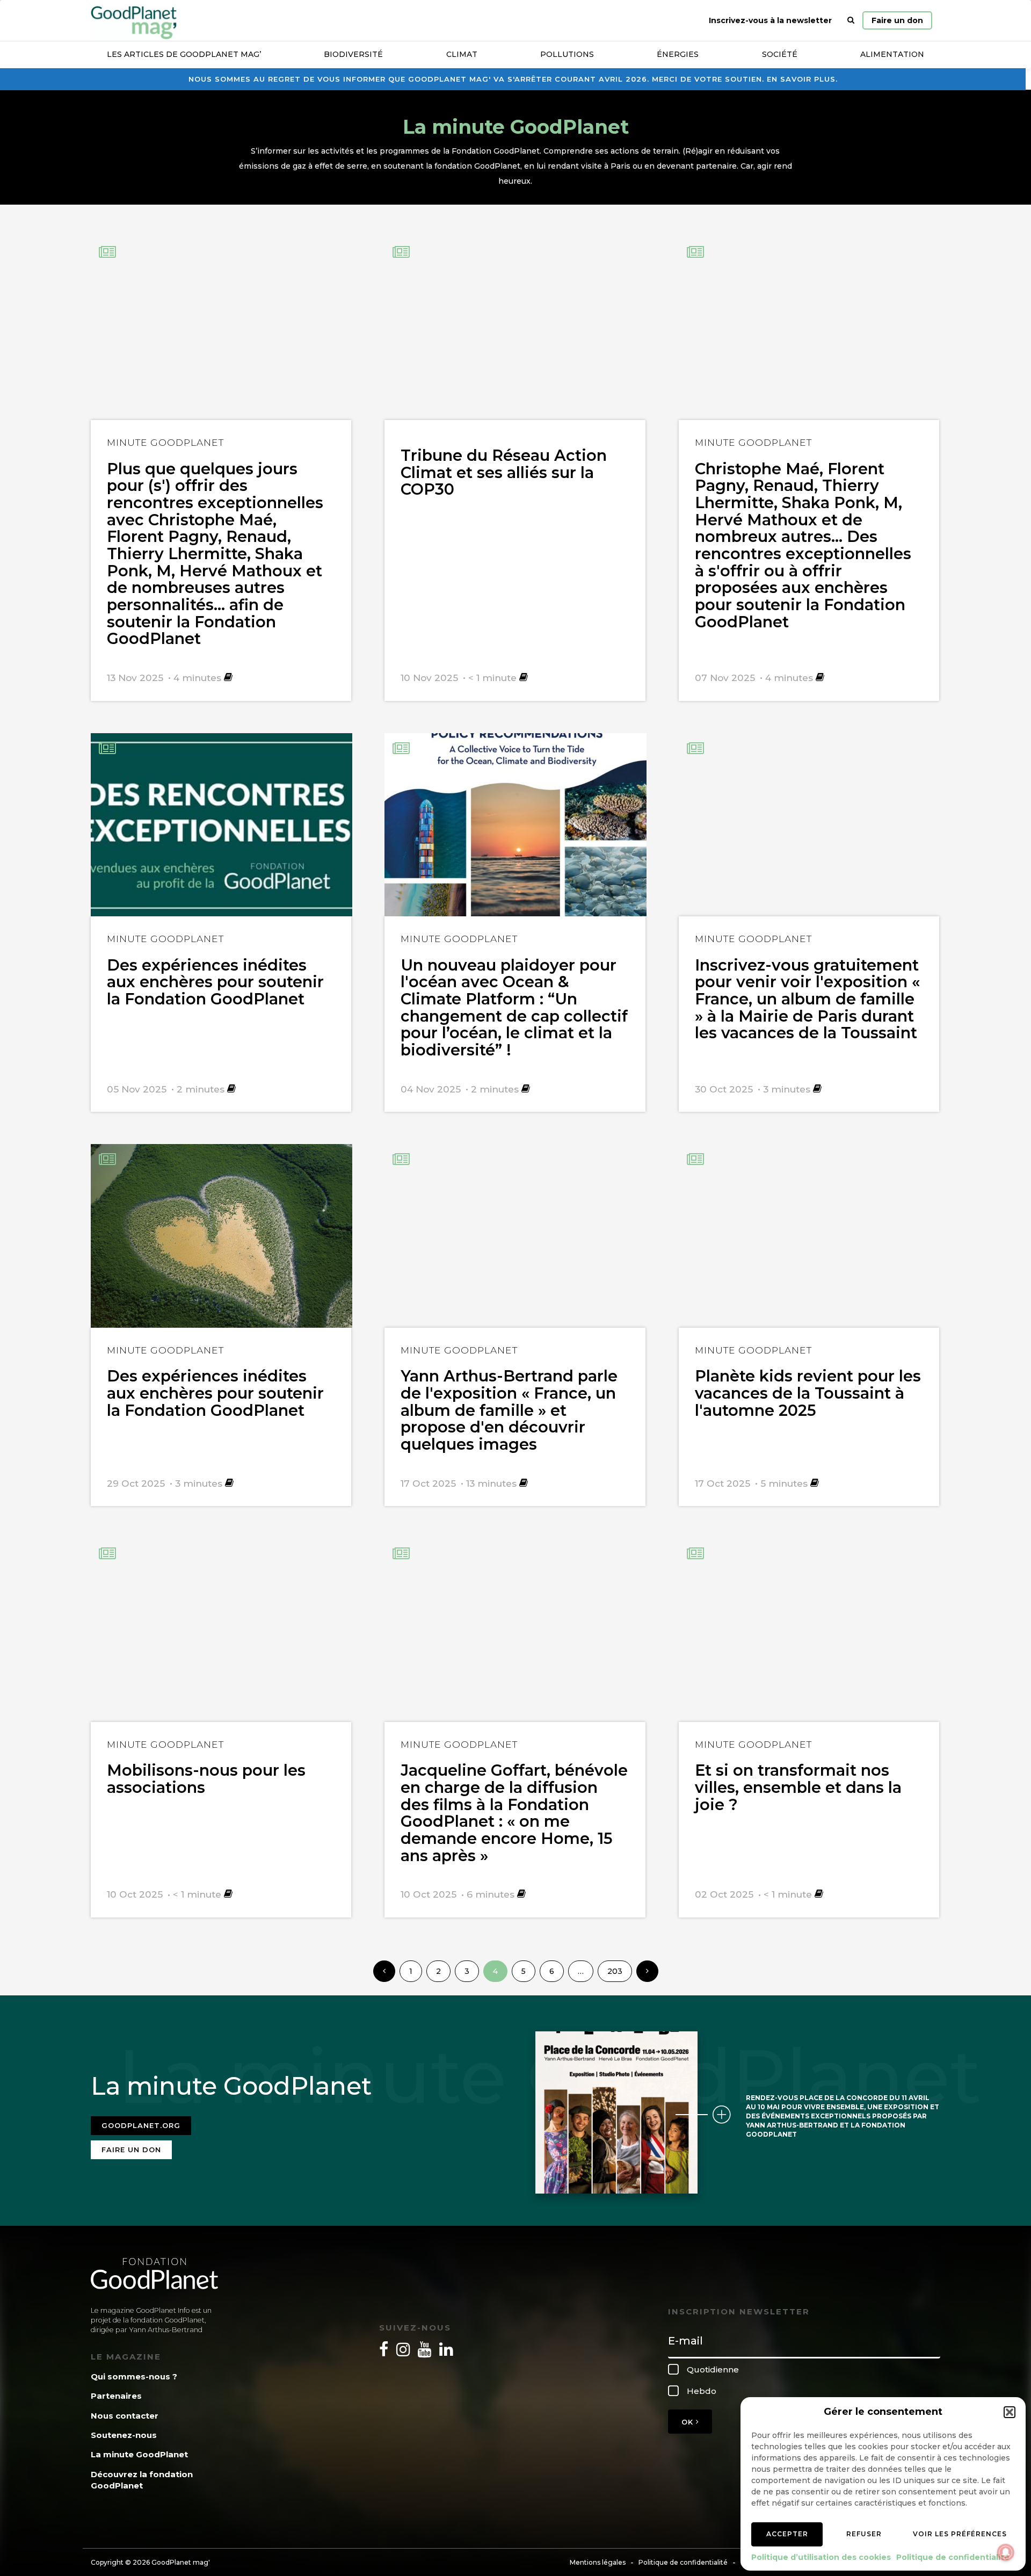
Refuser (864, 2534)
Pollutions (567, 54)
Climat (462, 54)
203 (615, 1971)
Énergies (678, 54)
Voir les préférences (960, 2534)
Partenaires (116, 2396)
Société (780, 54)
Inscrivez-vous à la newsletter (770, 20)
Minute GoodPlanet (165, 442)
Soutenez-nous (124, 2435)
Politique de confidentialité (953, 2557)
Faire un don (897, 20)
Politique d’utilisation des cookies (821, 2557)
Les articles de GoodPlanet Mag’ (184, 54)
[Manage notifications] (1006, 2552)
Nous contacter (125, 2416)
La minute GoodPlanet (139, 2454)
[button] (1010, 2412)
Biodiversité (353, 54)
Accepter (787, 2534)
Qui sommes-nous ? (134, 2376)
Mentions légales (598, 2562)
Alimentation (892, 54)
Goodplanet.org (141, 2125)
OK (689, 2422)
